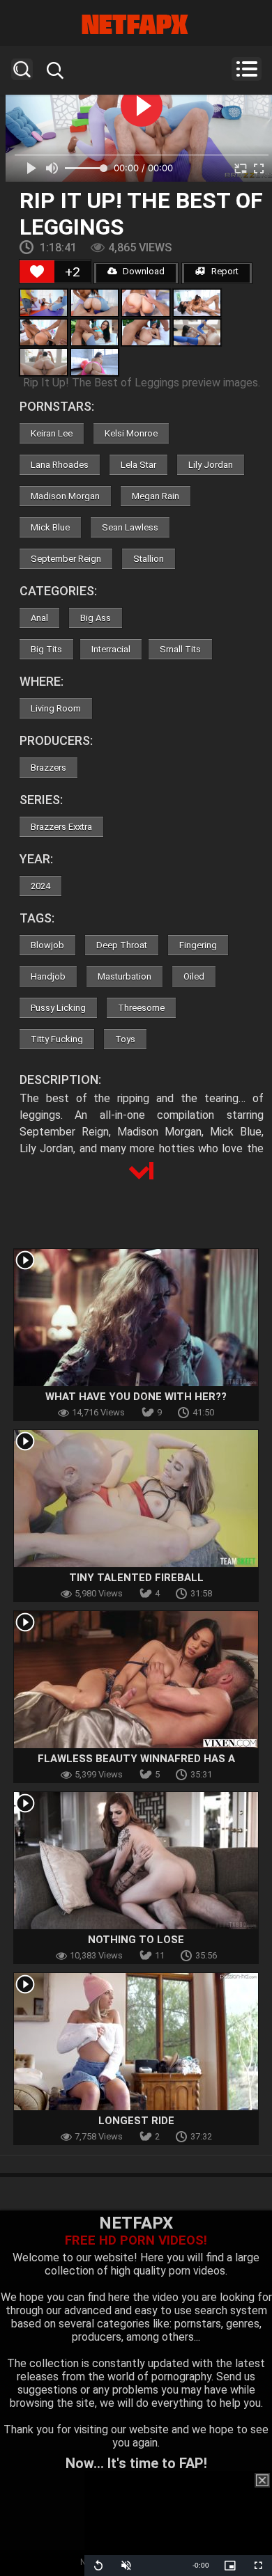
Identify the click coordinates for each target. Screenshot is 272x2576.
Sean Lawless (130, 527)
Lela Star (138, 465)
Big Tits (46, 649)
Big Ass (96, 618)
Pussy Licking (58, 1008)
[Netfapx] (136, 24)
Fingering (198, 945)
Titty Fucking (57, 1039)
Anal (39, 618)
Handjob (48, 976)
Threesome (141, 1008)
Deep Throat (122, 945)
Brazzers (48, 768)
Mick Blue (50, 527)
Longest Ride (136, 2121)
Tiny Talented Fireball (136, 1578)
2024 (40, 886)
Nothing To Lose (136, 1940)
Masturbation (124, 976)
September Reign (66, 559)
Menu (247, 69)
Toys (125, 1039)
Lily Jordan (211, 465)
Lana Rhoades (60, 465)
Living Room (56, 708)
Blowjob (47, 945)
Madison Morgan (65, 496)
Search (22, 69)
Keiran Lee (52, 433)
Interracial (111, 649)
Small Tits (180, 649)
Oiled (194, 976)
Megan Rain (156, 496)
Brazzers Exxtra (61, 827)
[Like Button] (37, 272)
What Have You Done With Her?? (136, 1397)
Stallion (149, 559)
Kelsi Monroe (131, 433)
